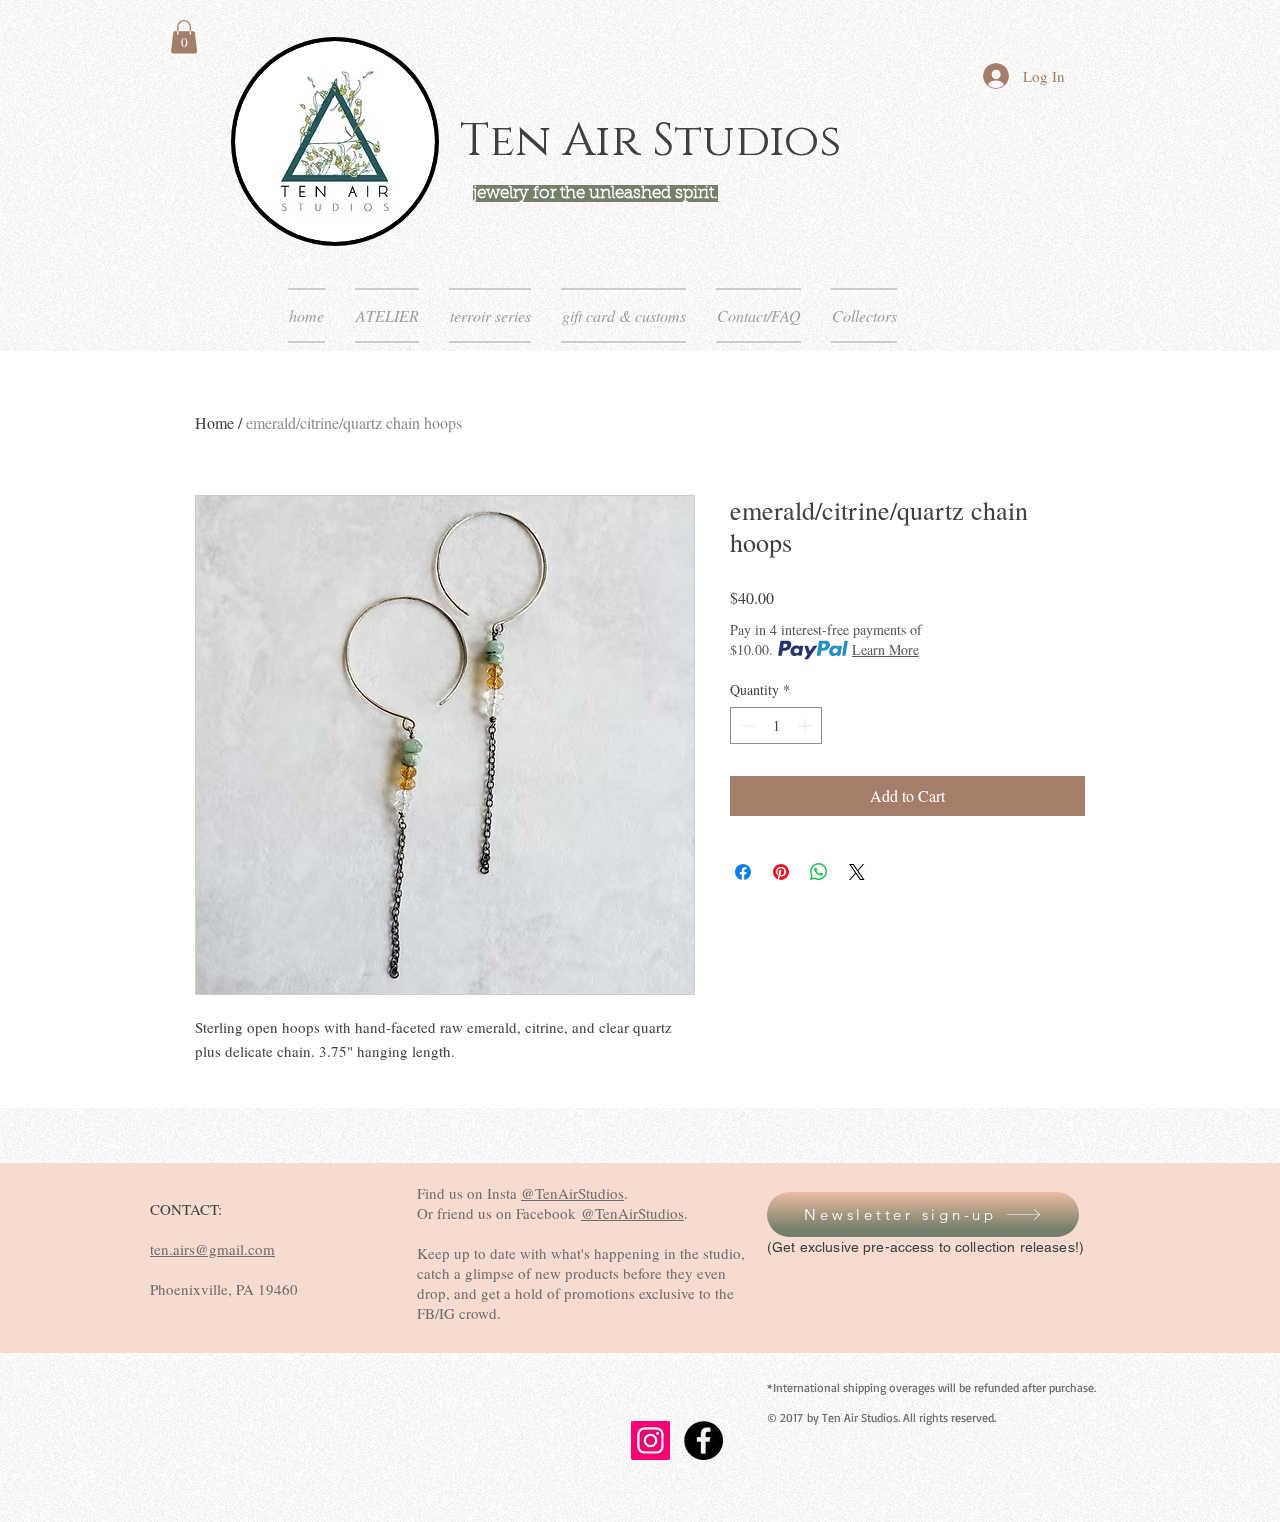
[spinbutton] (776, 725)
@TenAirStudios (572, 1193)
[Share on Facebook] (743, 872)
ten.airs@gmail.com (212, 1249)
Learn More (885, 649)
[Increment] (806, 725)
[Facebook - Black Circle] (703, 1440)
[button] (184, 36)
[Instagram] (650, 1440)
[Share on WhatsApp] (819, 872)
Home (214, 422)
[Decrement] (745, 725)
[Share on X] (857, 872)
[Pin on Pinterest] (781, 872)
